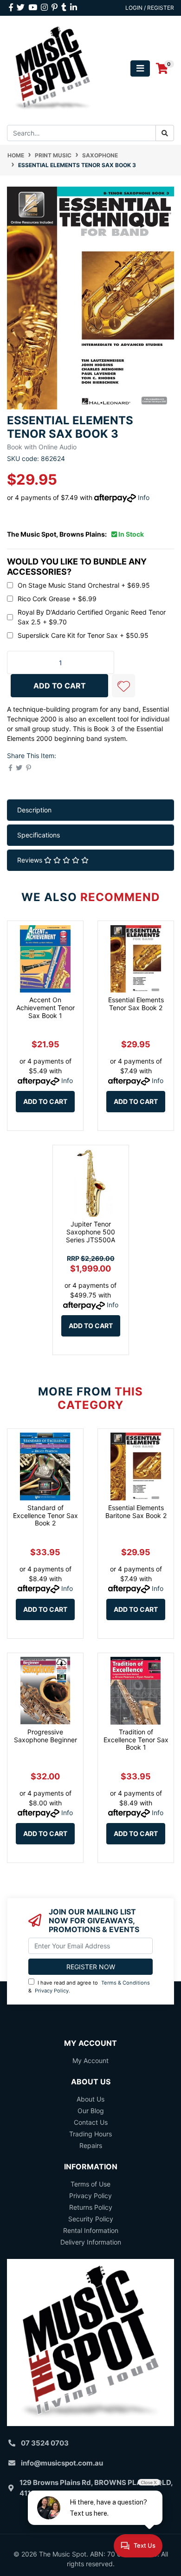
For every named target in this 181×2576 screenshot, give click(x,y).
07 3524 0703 (45, 2443)
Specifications (39, 835)
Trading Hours (90, 2134)
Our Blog (91, 2111)
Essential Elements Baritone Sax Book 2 (136, 1512)
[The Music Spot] (53, 68)
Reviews (31, 860)
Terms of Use (90, 2184)
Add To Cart (60, 686)
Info (144, 497)
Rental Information (91, 2230)
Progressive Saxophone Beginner (45, 1736)
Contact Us (91, 2122)
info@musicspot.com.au (62, 2463)
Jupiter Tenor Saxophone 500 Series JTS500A (90, 1232)
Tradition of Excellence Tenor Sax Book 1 (136, 1740)
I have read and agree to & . (89, 1987)
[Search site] (165, 133)
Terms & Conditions (126, 1983)
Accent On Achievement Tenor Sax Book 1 (45, 1008)
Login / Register (150, 8)
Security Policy (91, 2219)
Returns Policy (91, 2207)
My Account (90, 2060)
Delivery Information (91, 2242)
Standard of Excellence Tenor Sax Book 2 (45, 1515)
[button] (123, 686)
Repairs (91, 2145)
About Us (90, 2099)
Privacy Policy (52, 1991)
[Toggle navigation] (140, 68)
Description (34, 810)
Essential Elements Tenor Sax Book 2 (136, 1004)
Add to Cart (45, 1101)
